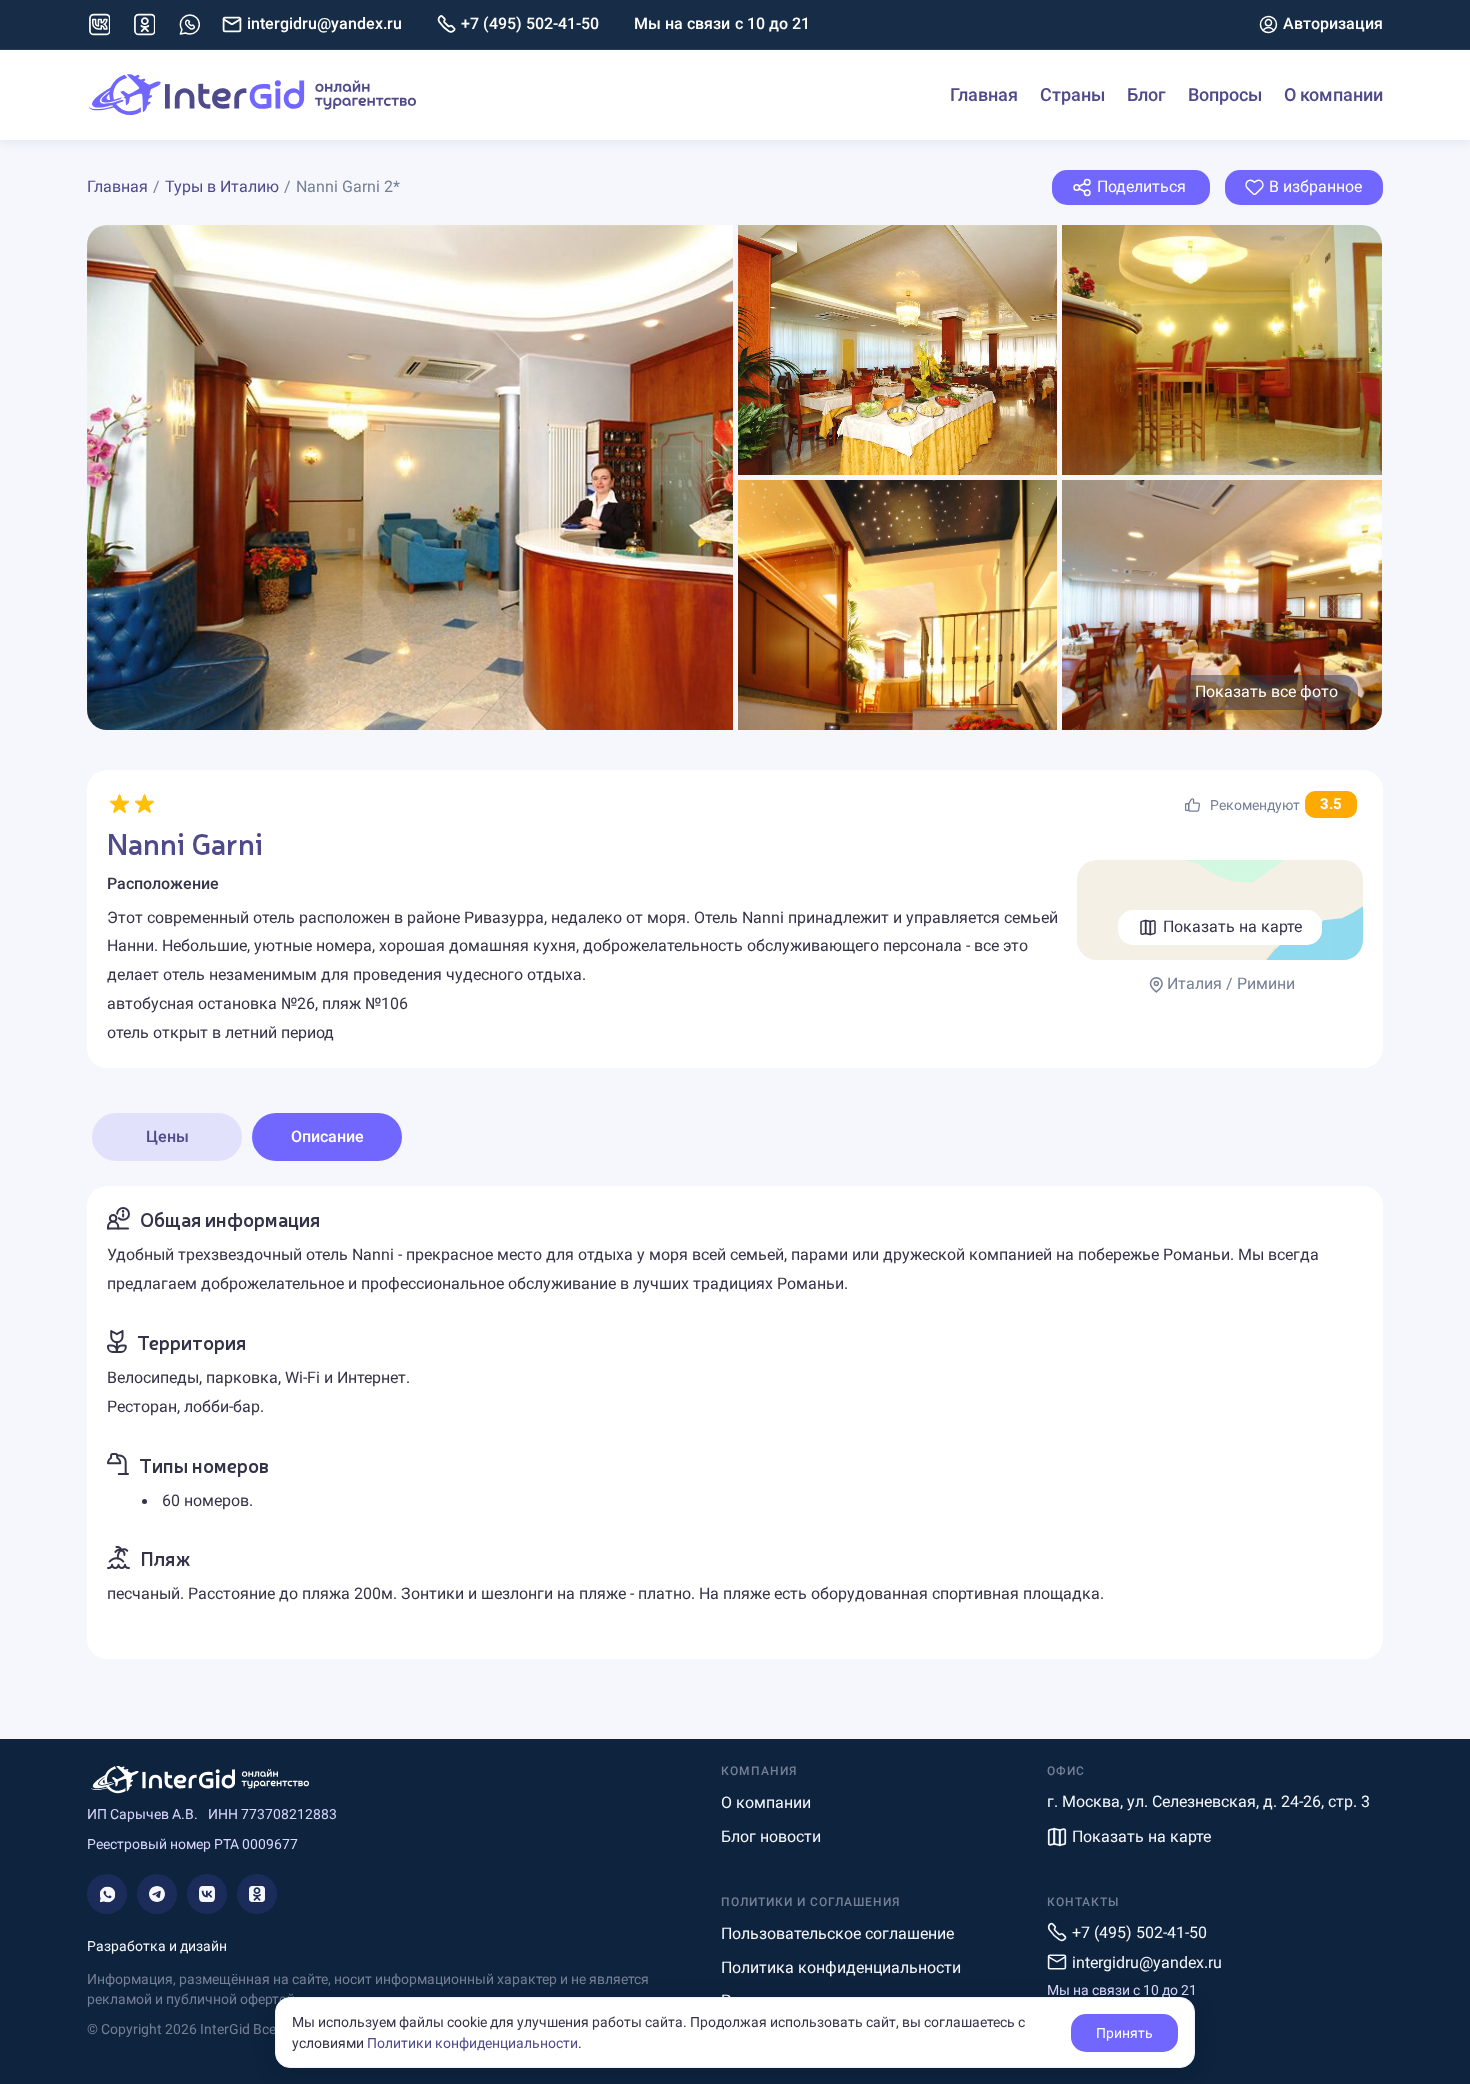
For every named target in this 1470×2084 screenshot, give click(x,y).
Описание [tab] (327, 1136)
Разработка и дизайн (157, 1946)
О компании (1333, 94)
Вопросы (1225, 94)
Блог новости (771, 1836)
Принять (1124, 2033)
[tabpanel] (735, 1422)
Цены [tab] (167, 1136)
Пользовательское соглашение (837, 1933)
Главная (984, 94)
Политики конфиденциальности (472, 2043)
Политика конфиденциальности (841, 1967)
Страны (1072, 94)
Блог (1146, 94)
